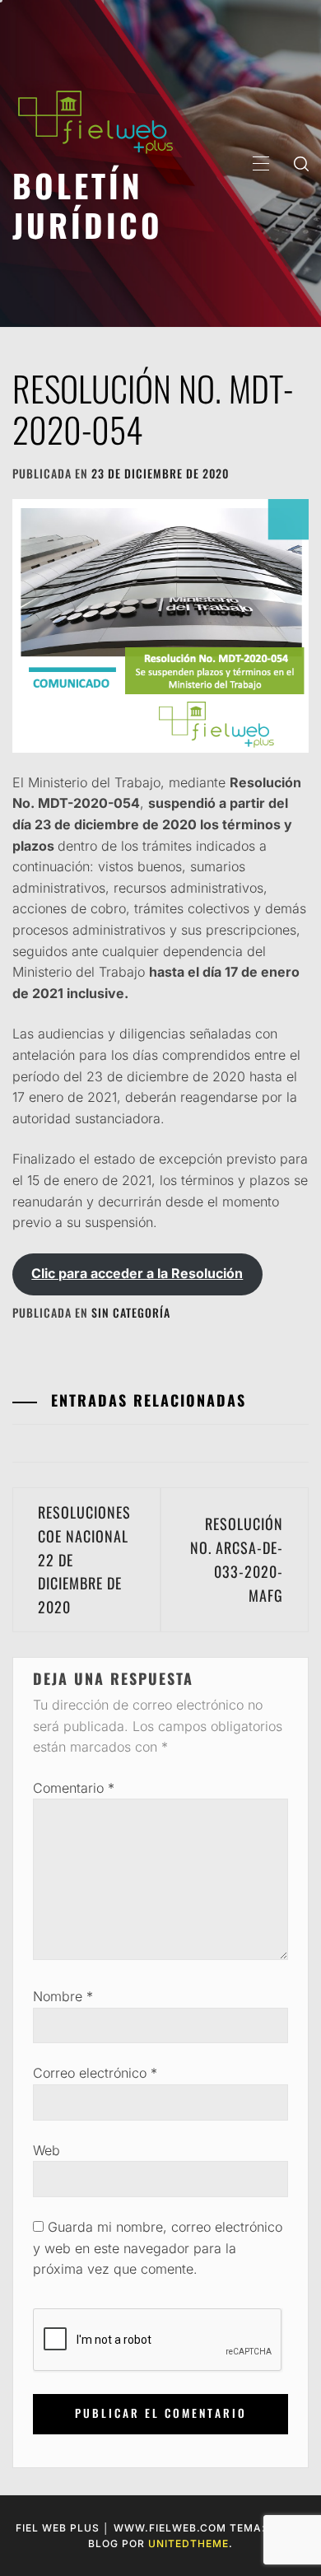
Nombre (63, 1996)
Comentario (74, 1788)
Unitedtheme (188, 2543)
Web (47, 2150)
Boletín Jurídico (88, 205)
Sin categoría (131, 1312)
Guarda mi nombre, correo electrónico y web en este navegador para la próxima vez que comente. (158, 2248)
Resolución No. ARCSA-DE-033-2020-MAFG (237, 1559)
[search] (301, 163)
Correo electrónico (95, 2073)
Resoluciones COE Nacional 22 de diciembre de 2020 (84, 1559)
